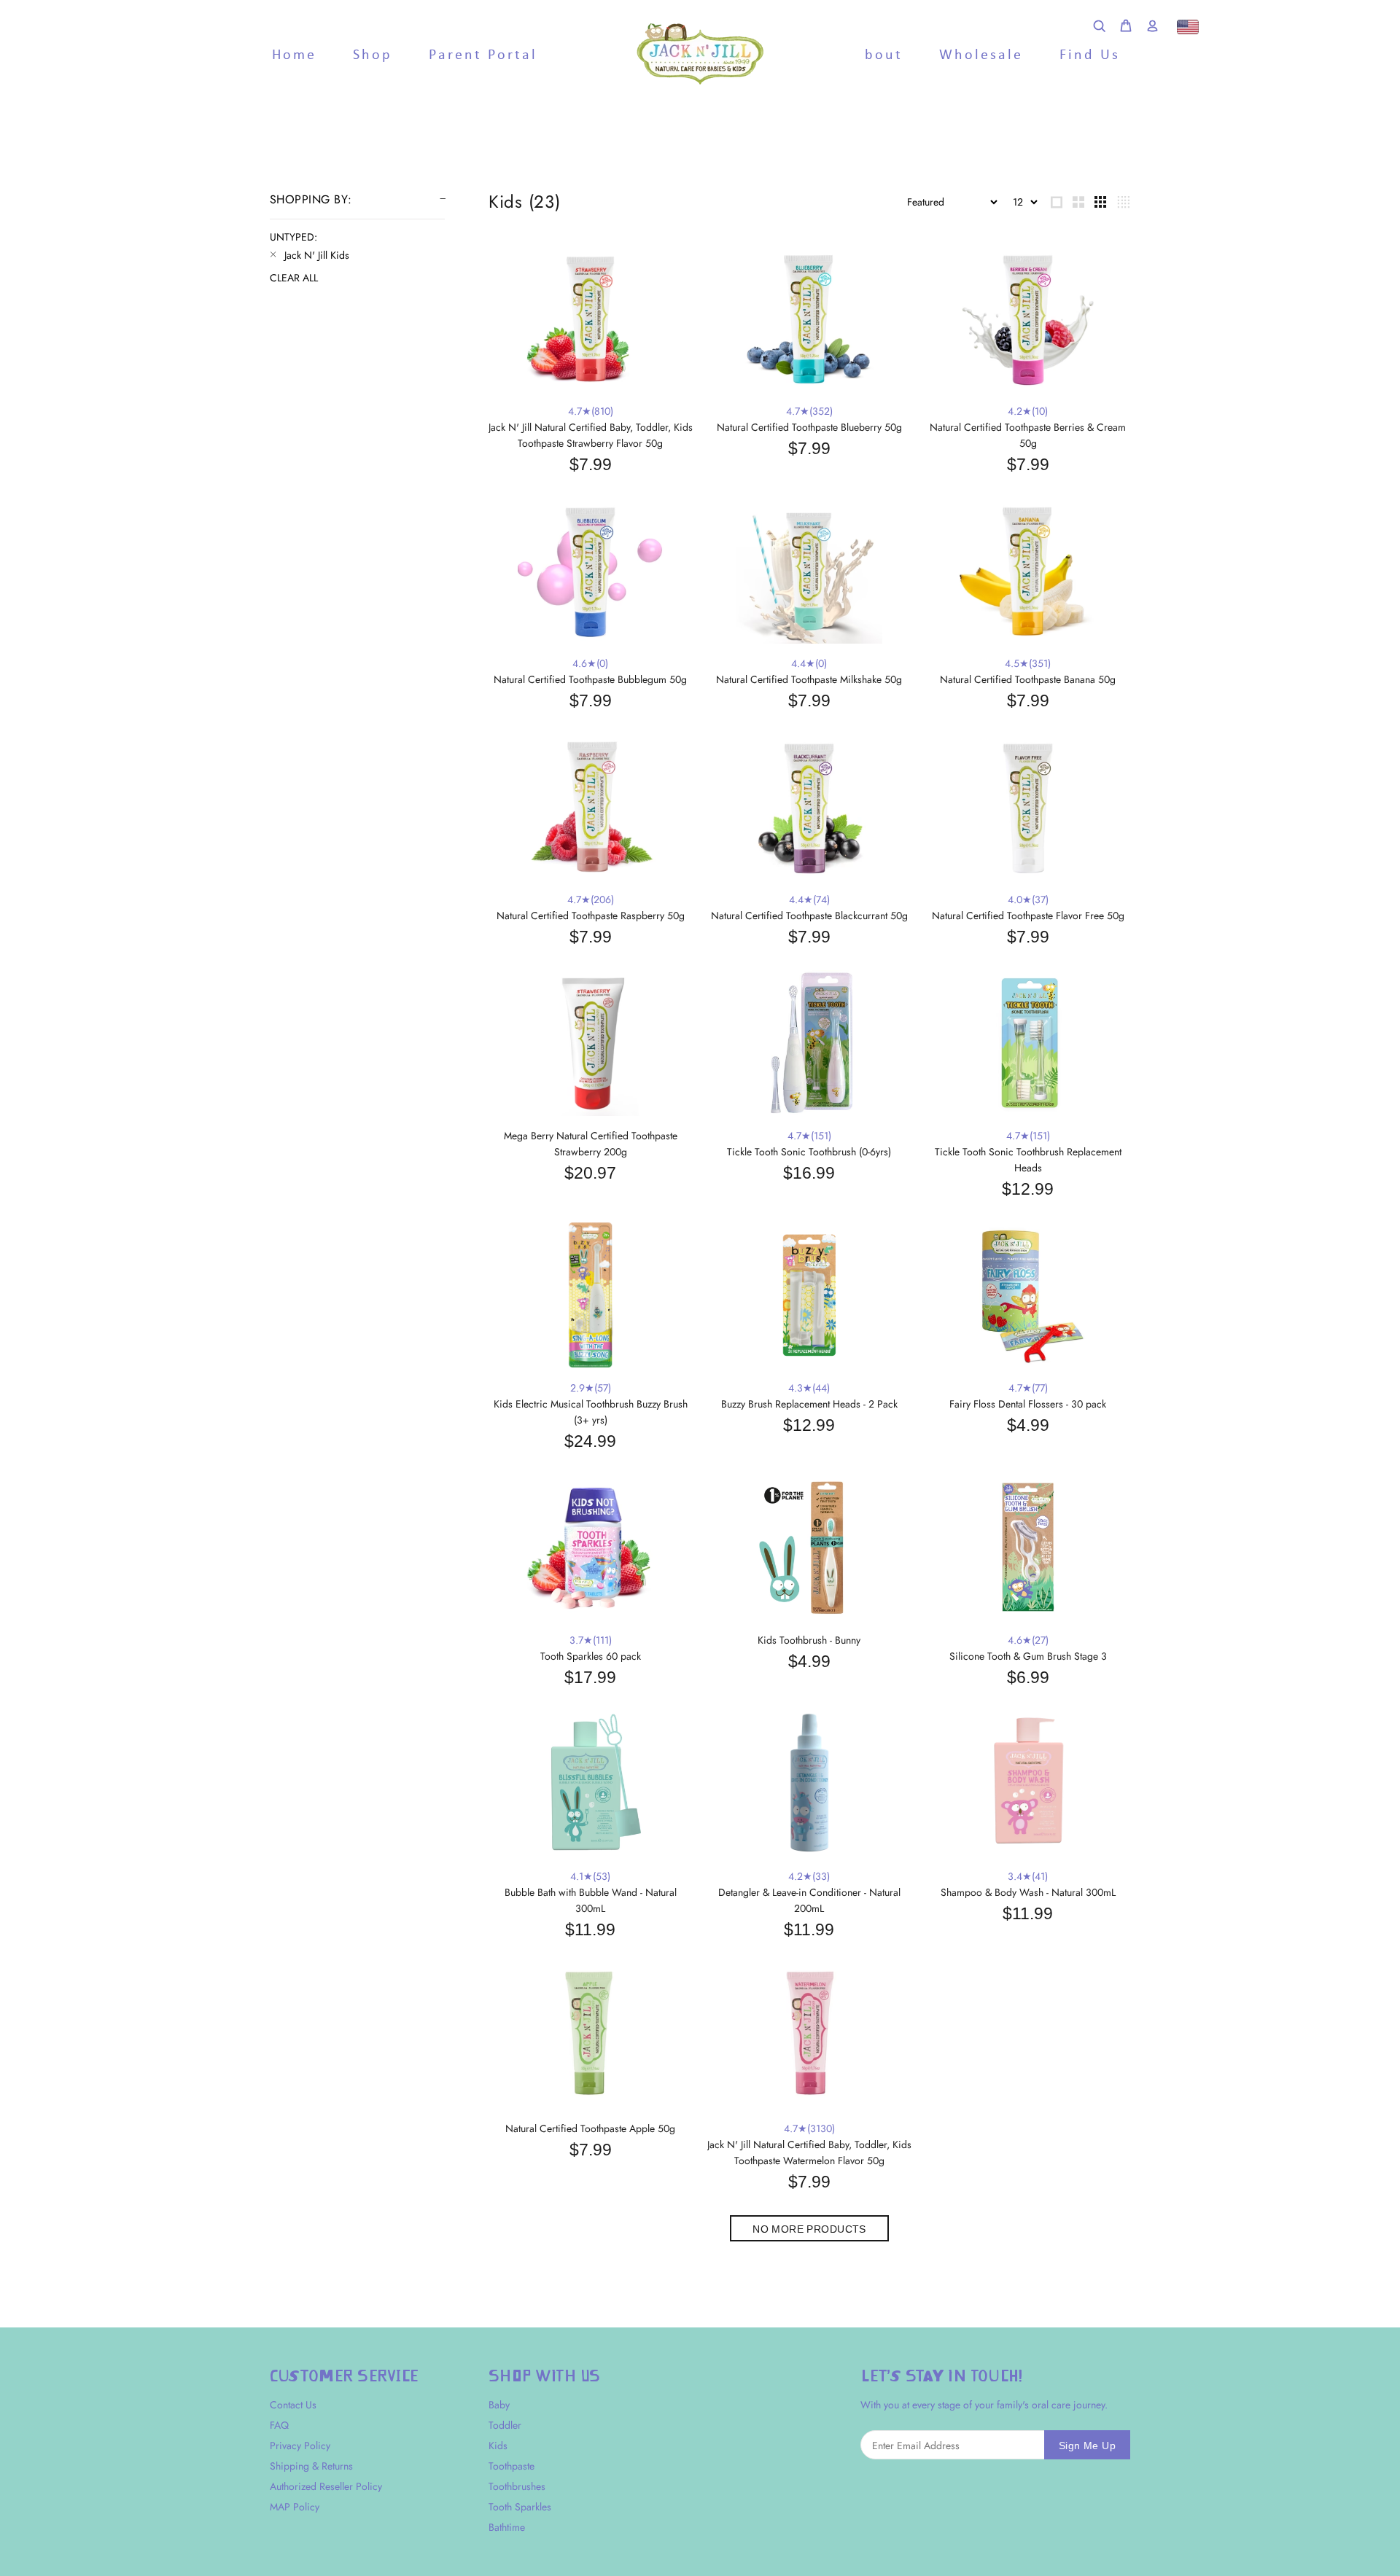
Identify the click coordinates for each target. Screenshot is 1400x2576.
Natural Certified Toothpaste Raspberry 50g (591, 916)
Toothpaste (512, 2466)
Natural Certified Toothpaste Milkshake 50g (809, 679)
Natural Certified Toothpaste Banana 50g (1028, 679)
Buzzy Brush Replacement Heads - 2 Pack (809, 1404)
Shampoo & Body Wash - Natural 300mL (1028, 1892)
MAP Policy (295, 2507)
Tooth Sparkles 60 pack (591, 1656)
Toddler (505, 2425)
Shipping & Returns (311, 2466)
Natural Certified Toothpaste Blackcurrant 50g (809, 916)
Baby (499, 2405)
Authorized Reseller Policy (326, 2486)
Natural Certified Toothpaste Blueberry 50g (809, 427)
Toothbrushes (517, 2486)
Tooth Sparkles (520, 2507)
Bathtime (507, 2527)
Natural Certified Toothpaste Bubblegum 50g (590, 679)
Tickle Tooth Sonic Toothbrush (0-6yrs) (809, 1152)
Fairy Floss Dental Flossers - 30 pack (1028, 1404)
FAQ (279, 2425)
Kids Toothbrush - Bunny (809, 1640)
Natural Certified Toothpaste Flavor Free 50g (1028, 916)
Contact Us (293, 2405)
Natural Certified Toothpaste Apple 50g (590, 2128)
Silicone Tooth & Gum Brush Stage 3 (1028, 1656)
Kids (498, 2446)
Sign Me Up (1087, 2446)
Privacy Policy (300, 2446)
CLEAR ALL (294, 278)
